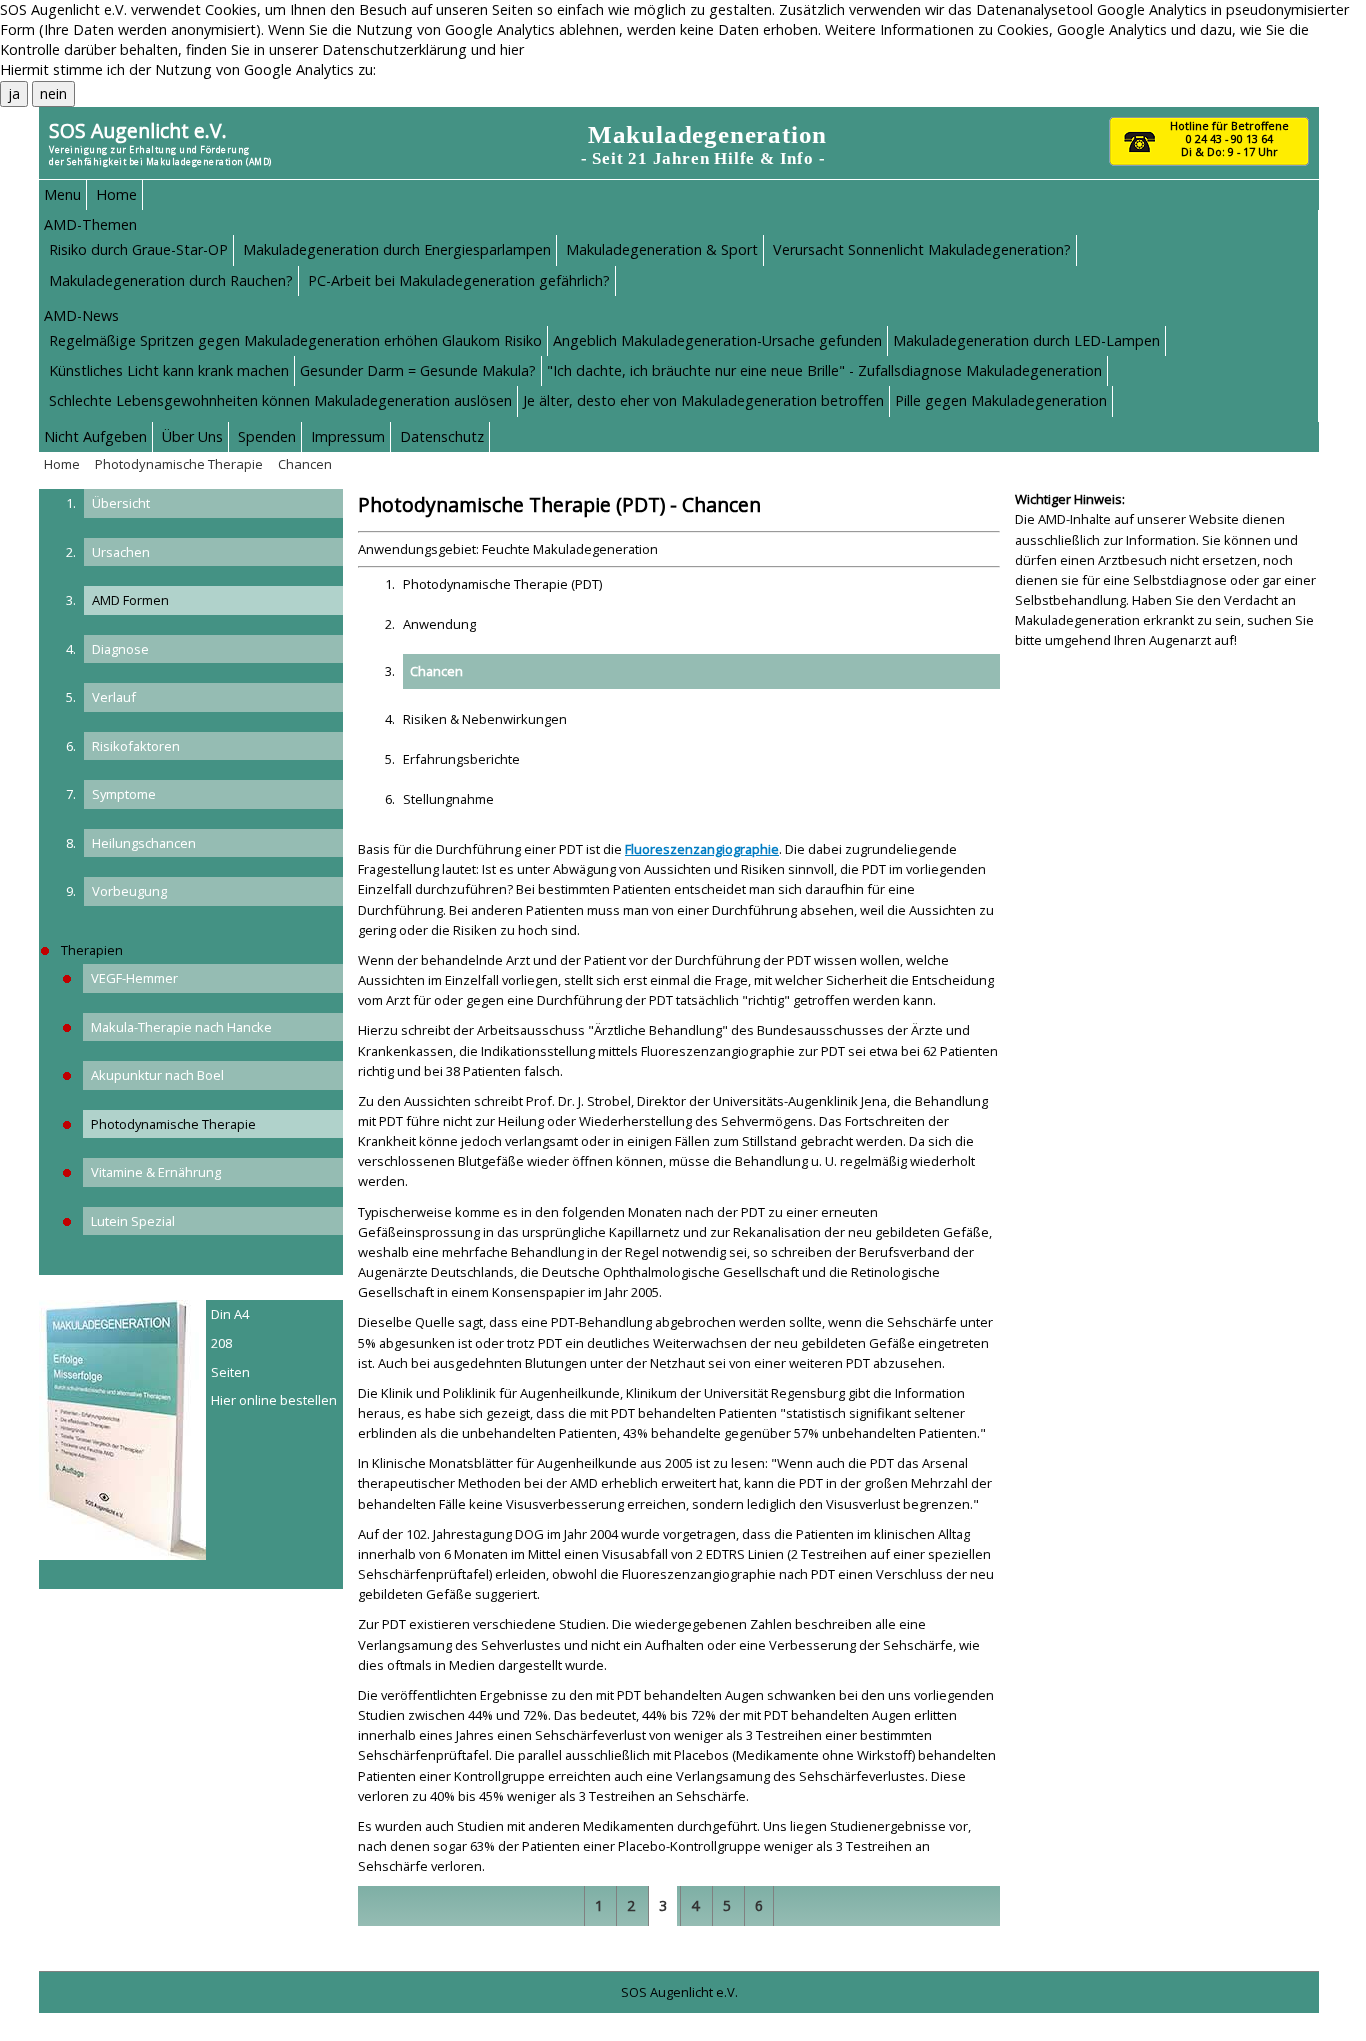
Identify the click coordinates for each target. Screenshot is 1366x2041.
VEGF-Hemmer (134, 978)
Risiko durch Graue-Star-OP (138, 249)
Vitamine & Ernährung (156, 1172)
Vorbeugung (129, 891)
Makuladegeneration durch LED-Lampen (1026, 340)
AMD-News (81, 315)
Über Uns (192, 436)
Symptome (124, 794)
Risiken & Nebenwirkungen (485, 719)
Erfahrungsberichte (461, 759)
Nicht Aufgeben (95, 436)
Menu (62, 194)
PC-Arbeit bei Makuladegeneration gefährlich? (459, 280)
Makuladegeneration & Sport (662, 249)
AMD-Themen (90, 224)
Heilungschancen (144, 843)
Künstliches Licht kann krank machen (169, 370)
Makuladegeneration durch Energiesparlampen (397, 249)
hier (512, 49)
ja (14, 93)
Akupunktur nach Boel (157, 1075)
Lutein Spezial (133, 1221)
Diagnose (120, 649)
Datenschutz (442, 436)
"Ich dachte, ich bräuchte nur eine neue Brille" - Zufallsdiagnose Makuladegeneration (824, 370)
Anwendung (439, 624)
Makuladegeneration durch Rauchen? (171, 280)
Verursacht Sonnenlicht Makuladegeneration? (922, 249)
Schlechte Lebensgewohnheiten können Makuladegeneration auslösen (280, 400)
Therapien (92, 950)
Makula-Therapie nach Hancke (181, 1027)
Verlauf (114, 697)
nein (53, 93)
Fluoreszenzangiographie (702, 849)
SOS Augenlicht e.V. (138, 130)
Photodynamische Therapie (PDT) (502, 584)
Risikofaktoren (136, 746)
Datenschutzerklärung (394, 49)
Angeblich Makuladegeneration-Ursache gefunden (717, 340)
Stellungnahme (448, 799)
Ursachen (121, 552)
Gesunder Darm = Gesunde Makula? (418, 370)
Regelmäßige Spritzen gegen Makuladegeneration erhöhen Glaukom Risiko (295, 340)
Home (116, 194)
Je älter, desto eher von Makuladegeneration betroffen (703, 400)
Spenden (267, 436)
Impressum (348, 436)
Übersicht (121, 503)
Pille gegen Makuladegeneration (1001, 400)
